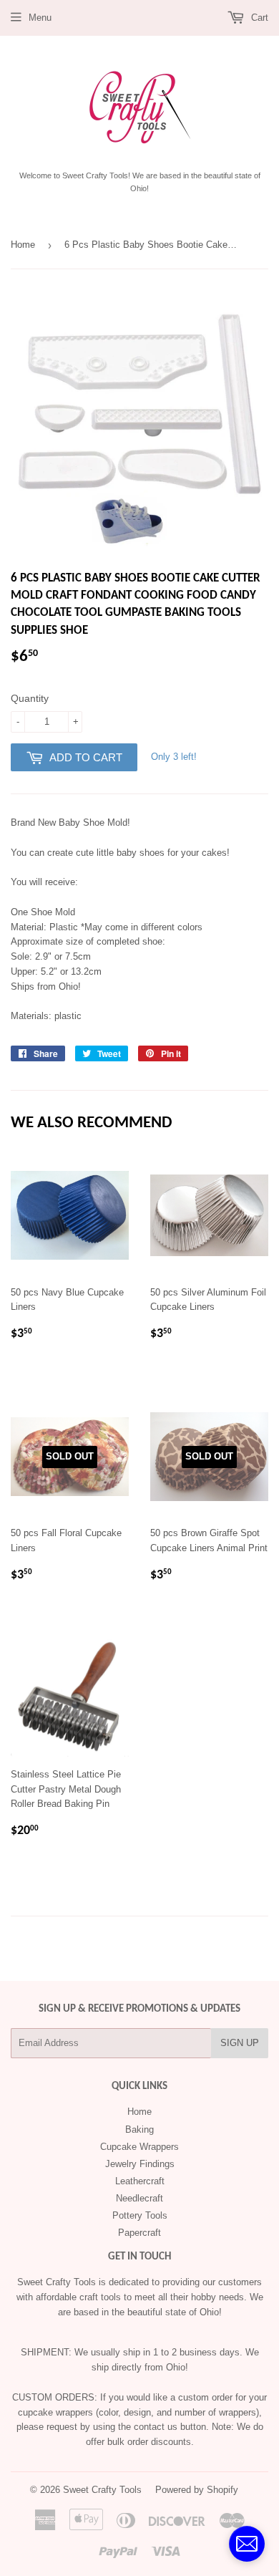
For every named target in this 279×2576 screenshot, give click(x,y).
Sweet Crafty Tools (102, 2490)
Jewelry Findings (140, 2164)
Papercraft (139, 2233)
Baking (139, 2129)
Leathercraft (140, 2181)
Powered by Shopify (197, 2490)
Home (23, 245)
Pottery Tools (140, 2215)
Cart (258, 18)
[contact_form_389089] (247, 2544)
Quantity (30, 698)
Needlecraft (139, 2198)
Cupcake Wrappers (139, 2147)
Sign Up (240, 2043)
